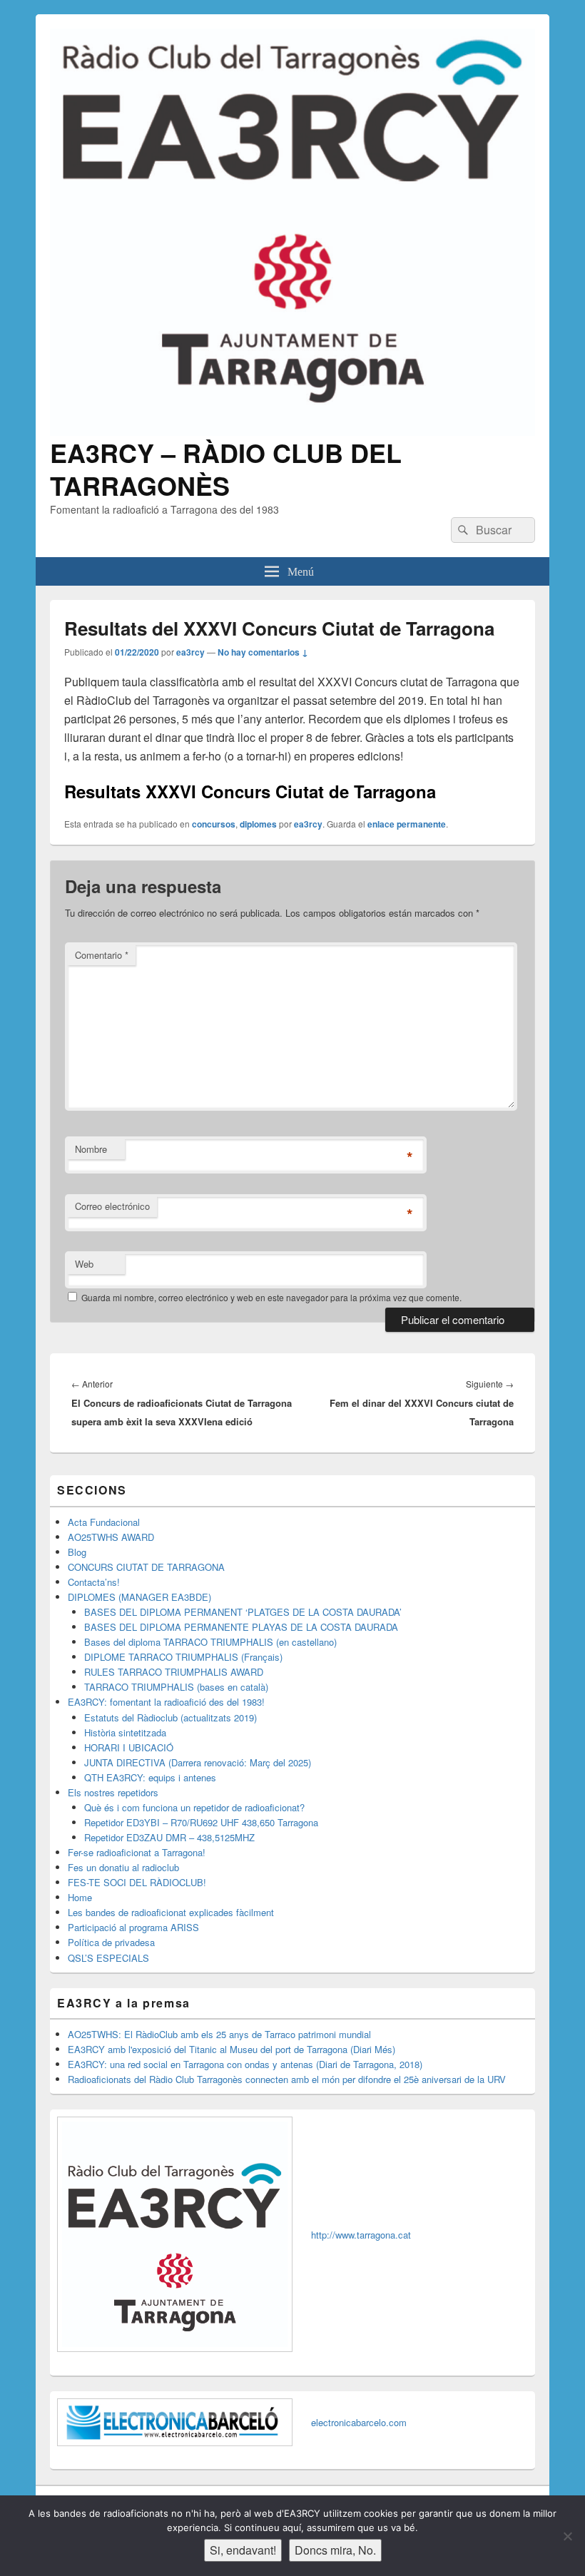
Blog (77, 1552)
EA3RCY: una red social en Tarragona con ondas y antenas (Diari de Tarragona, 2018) (245, 2064)
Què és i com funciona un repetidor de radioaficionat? (194, 1807)
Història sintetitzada (125, 1732)
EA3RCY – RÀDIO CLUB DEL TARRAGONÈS (226, 469)
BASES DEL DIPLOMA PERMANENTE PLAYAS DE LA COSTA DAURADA (241, 1627)
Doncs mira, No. (335, 2550)
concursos (214, 824)
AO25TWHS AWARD (111, 1537)
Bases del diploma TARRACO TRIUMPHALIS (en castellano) (210, 1642)
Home (80, 1897)
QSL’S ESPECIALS (108, 1958)
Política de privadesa (111, 1942)
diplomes (258, 824)
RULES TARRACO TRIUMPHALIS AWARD (174, 1672)
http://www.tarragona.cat (361, 2235)
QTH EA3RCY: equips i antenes (150, 1777)
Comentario (102, 955)
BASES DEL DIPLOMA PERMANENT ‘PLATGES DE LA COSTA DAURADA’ (243, 1612)
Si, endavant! (243, 2550)
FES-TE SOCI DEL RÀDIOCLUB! (137, 1882)
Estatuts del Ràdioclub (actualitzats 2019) (171, 1717)
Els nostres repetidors (113, 1792)
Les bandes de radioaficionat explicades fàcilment (171, 1912)
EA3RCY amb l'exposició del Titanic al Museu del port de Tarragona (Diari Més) (232, 2049)
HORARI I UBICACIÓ (129, 1747)
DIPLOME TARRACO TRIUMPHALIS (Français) (183, 1657)
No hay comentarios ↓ (263, 652)
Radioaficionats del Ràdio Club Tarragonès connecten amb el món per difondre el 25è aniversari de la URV (287, 2079)
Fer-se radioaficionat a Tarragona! (137, 1852)
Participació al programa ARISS (133, 1927)
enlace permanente (407, 824)
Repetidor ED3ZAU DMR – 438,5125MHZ (169, 1837)
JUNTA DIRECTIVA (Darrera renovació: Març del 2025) (198, 1762)
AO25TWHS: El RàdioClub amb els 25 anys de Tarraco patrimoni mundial (219, 2034)
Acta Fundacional (104, 1522)
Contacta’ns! (94, 1582)
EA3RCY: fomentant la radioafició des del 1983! (166, 1702)
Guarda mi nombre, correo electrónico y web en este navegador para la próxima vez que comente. (271, 1297)
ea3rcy (190, 652)
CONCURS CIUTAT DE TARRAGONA (146, 1567)
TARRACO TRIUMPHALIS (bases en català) (176, 1687)
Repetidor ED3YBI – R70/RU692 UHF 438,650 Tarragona (201, 1822)
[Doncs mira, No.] (567, 2536)
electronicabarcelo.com (359, 2422)
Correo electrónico (112, 1206)
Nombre (91, 1149)
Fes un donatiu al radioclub (123, 1867)
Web (84, 1264)
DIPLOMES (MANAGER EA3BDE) (139, 1597)
